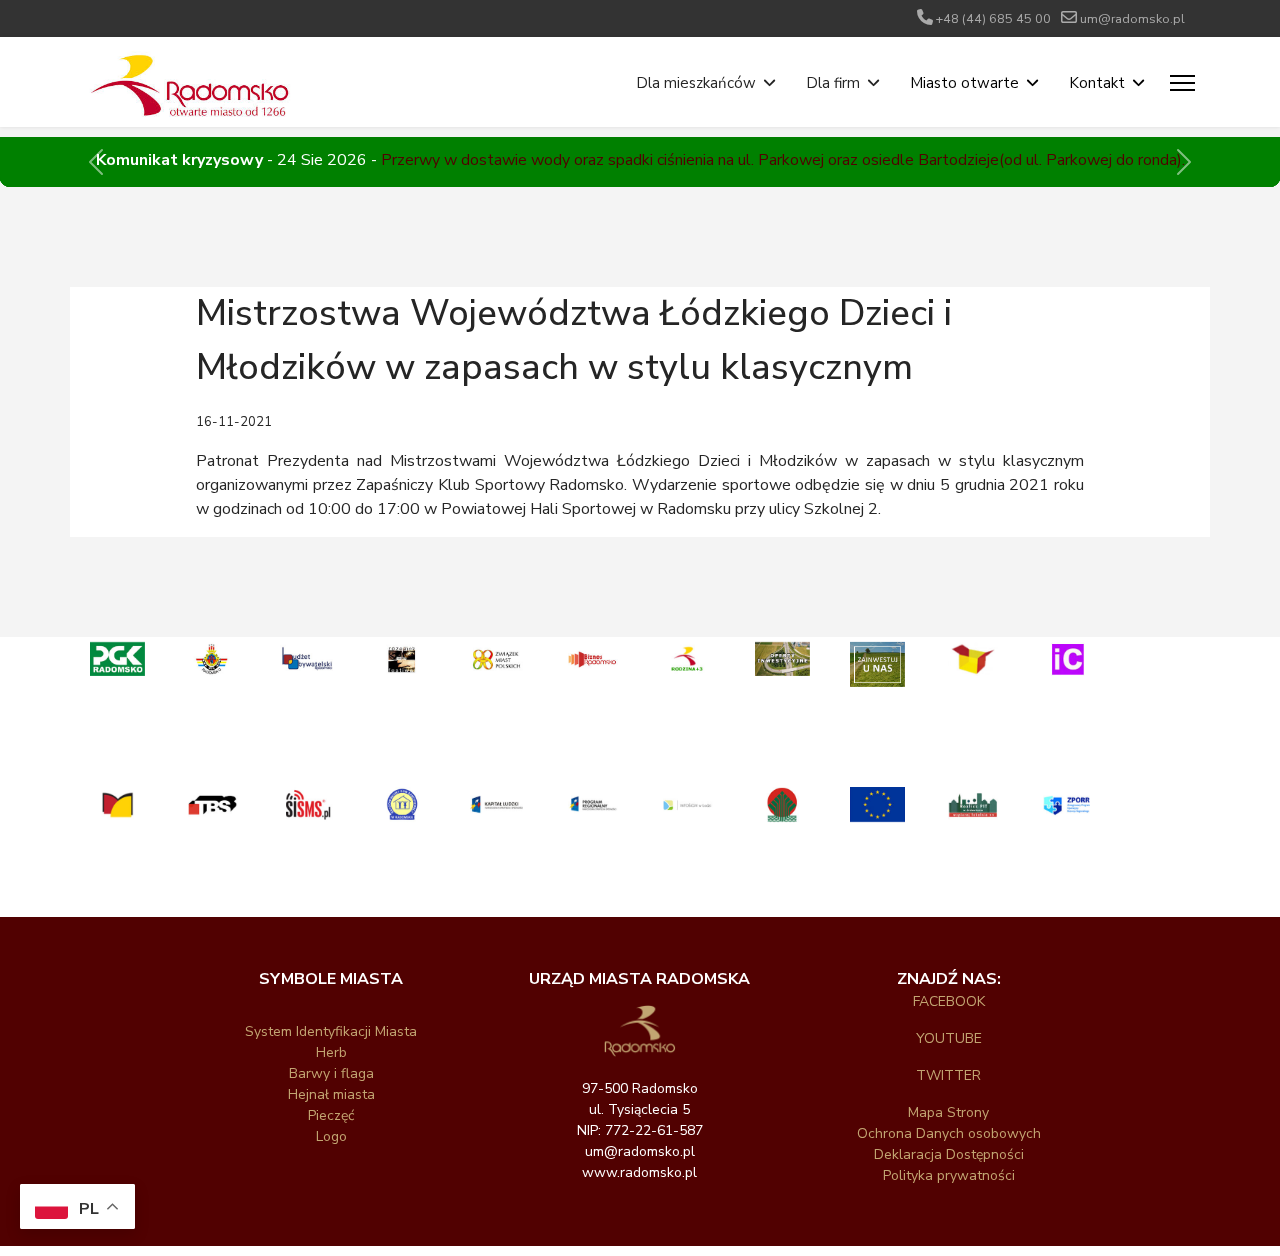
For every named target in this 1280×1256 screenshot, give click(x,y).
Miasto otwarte (964, 83)
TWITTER (948, 1075)
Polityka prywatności (949, 1175)
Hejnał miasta (331, 1094)
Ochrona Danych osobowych (949, 1133)
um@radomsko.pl (1132, 18)
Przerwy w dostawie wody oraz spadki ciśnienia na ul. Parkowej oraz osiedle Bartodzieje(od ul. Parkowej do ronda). (783, 160)
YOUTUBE (949, 1038)
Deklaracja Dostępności (949, 1154)
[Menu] (1182, 83)
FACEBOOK (949, 1001)
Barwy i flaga (331, 1073)
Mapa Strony (948, 1112)
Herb (331, 1052)
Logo (331, 1136)
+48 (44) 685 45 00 (993, 18)
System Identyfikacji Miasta (331, 1031)
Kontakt (1097, 83)
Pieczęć (331, 1115)
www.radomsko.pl (639, 1172)
